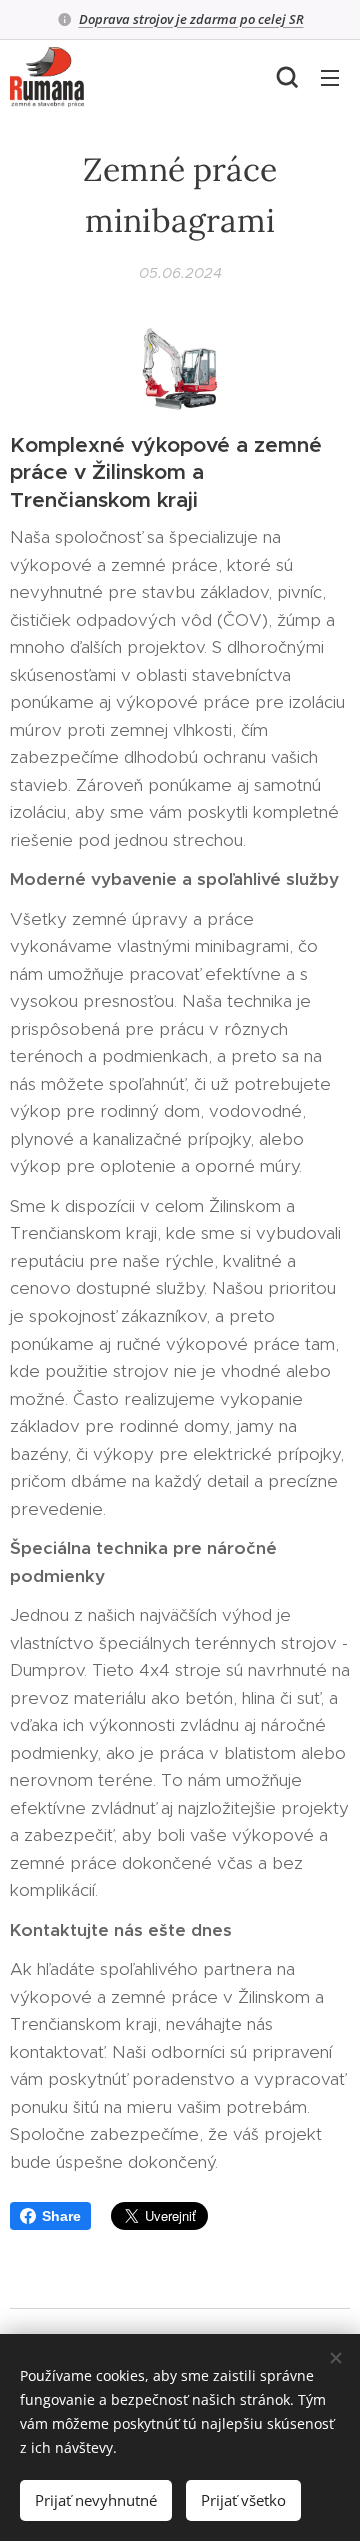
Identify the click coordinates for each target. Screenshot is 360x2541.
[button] (287, 77)
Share (61, 2216)
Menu (330, 77)
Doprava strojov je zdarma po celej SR (191, 19)
